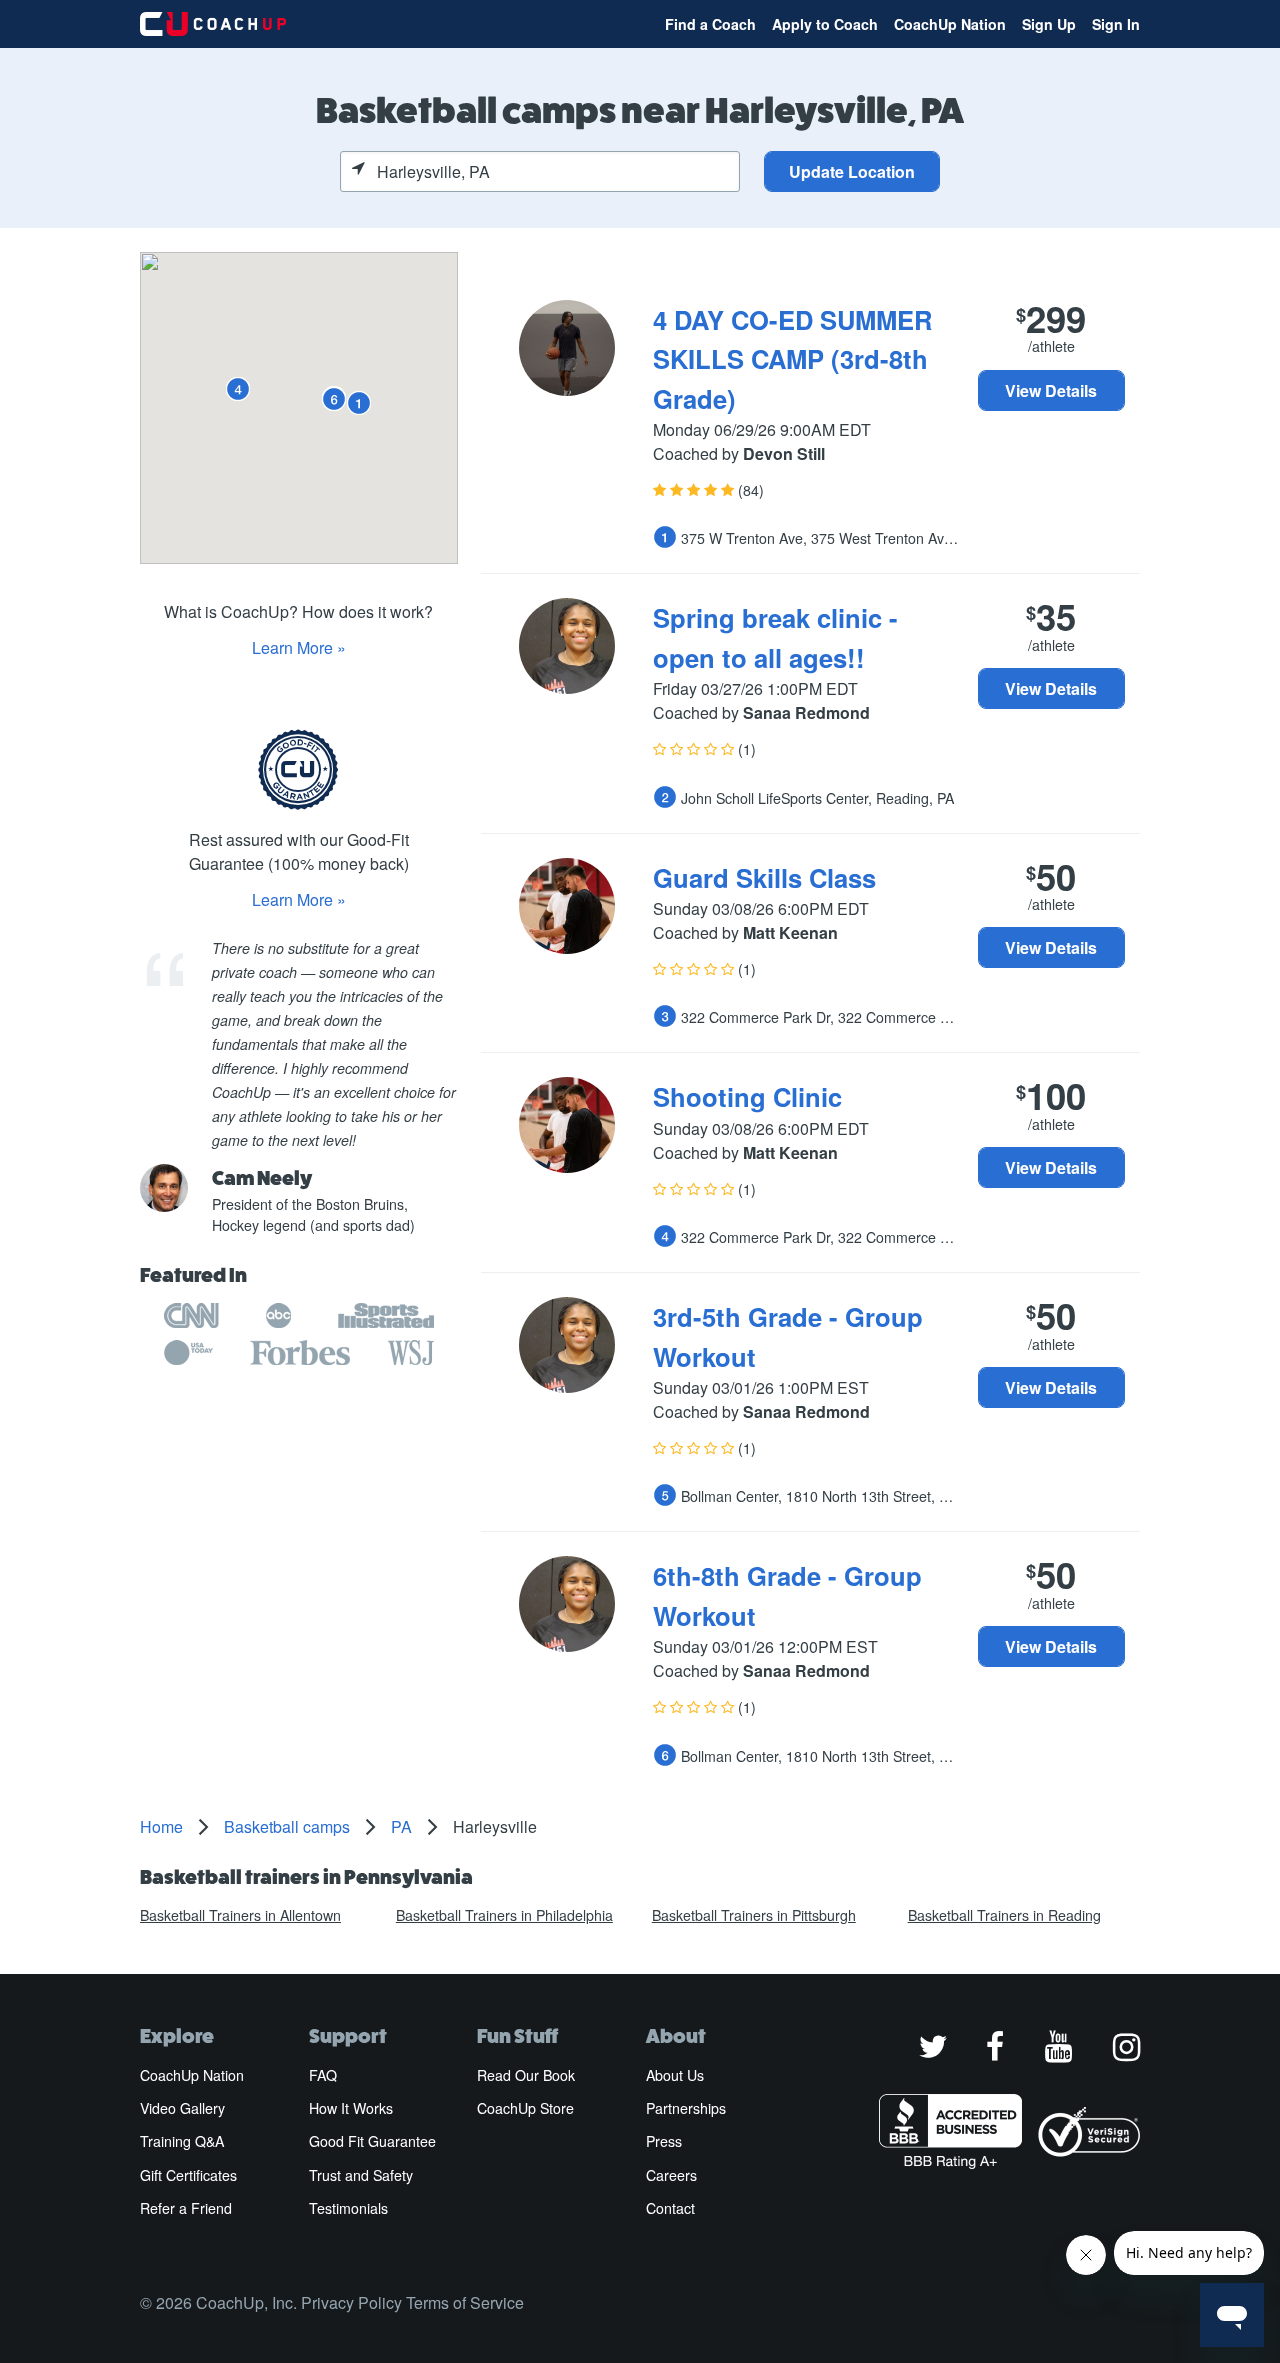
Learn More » (299, 647)
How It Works (351, 2108)
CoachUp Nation (950, 24)
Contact (670, 2208)
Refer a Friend (186, 2208)
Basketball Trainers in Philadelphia (504, 1915)
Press (664, 2141)
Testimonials (348, 2208)
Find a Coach (710, 24)
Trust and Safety (361, 2175)
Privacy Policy (351, 2302)
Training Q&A (182, 2141)
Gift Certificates (188, 2175)
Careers (671, 2175)
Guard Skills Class (764, 877)
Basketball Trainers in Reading (1004, 1915)
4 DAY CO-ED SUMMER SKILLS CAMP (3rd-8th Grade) (792, 359)
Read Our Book (526, 2075)
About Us (675, 2075)
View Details (1051, 390)
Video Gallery (182, 2108)
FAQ (323, 2075)
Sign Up (1049, 24)
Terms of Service (465, 2302)
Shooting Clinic (747, 1096)
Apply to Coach (825, 24)
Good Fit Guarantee (372, 2141)
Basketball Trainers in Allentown (240, 1915)
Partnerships (686, 2108)
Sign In (1116, 24)
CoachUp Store (525, 2108)
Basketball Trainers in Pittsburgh (754, 1915)
